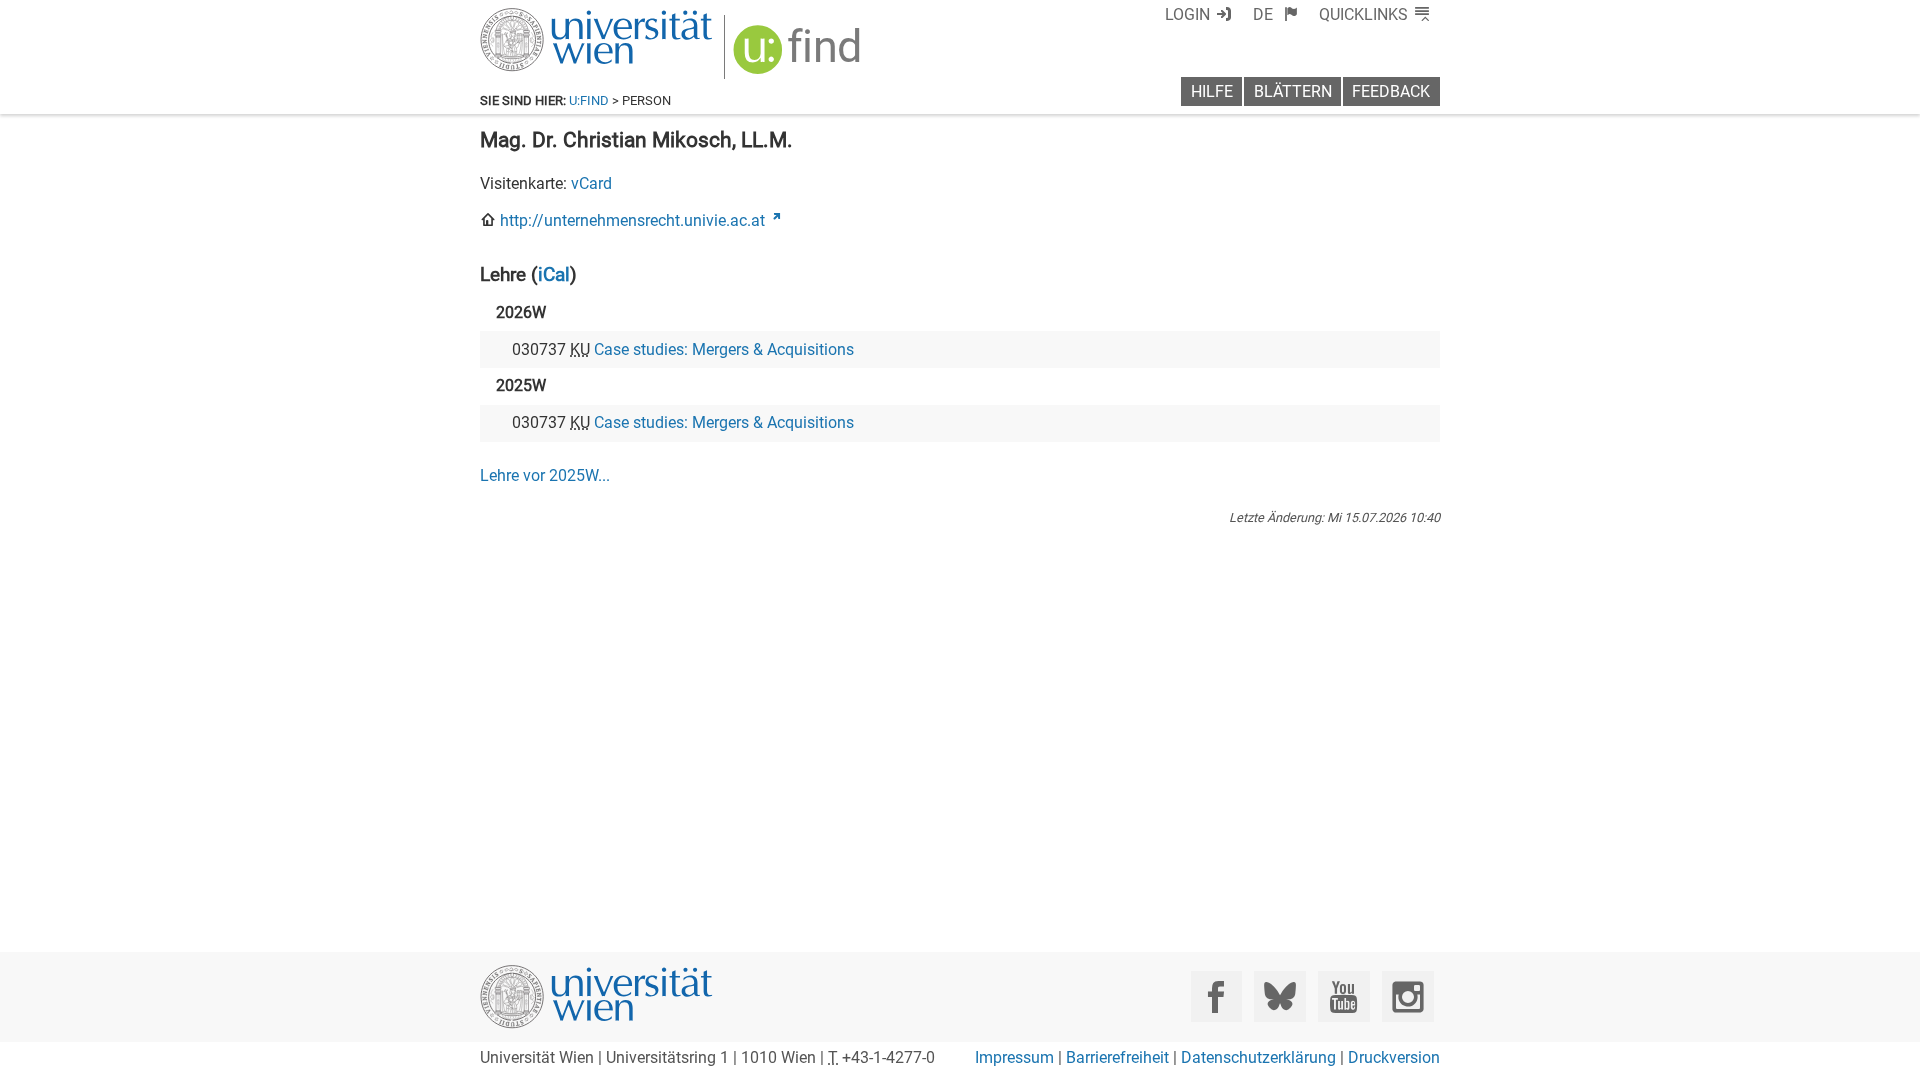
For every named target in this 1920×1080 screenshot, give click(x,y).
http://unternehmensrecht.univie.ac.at (632, 220)
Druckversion (1394, 1057)
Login (1187, 14)
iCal (554, 274)
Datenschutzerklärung (1258, 1057)
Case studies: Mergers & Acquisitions (724, 349)
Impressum (1014, 1057)
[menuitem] (1275, 14)
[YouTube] (1343, 996)
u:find (589, 100)
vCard (591, 183)
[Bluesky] (1279, 996)
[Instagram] (1407, 996)
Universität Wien (549, 17)
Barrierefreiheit (1117, 1057)
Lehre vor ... (545, 475)
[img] (799, 56)
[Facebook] (1216, 996)
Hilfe (1212, 91)
